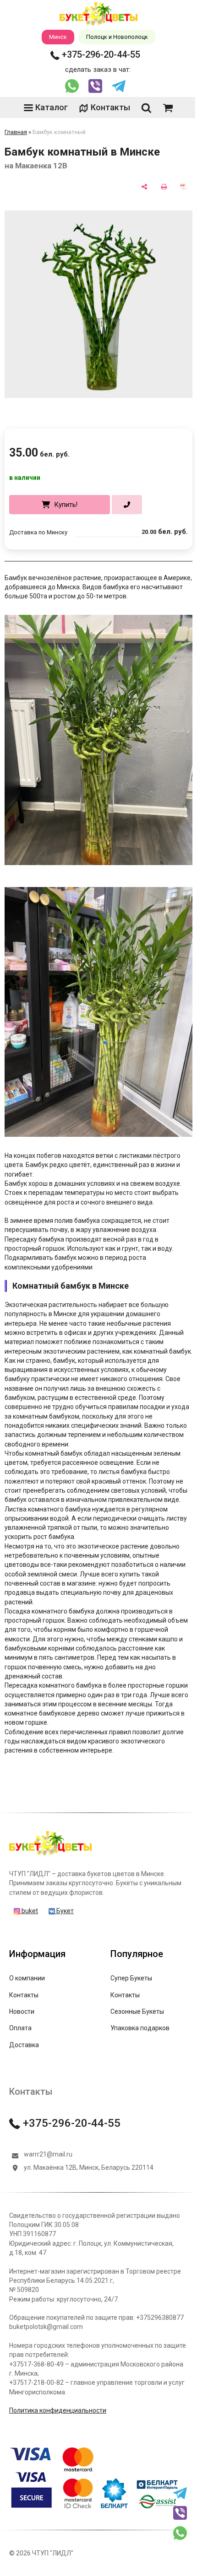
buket (29, 1911)
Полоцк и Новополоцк (117, 37)
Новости (22, 2011)
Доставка (24, 2045)
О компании (27, 1978)
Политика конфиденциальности (58, 2410)
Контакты (110, 107)
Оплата (20, 2028)
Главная (16, 132)
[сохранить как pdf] (183, 187)
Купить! (66, 505)
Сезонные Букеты (137, 2011)
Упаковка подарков (140, 2028)
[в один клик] (127, 505)
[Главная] (50, 1855)
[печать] (164, 187)
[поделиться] (144, 187)
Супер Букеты (131, 1978)
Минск (58, 37)
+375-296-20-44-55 (100, 54)
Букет (64, 1911)
